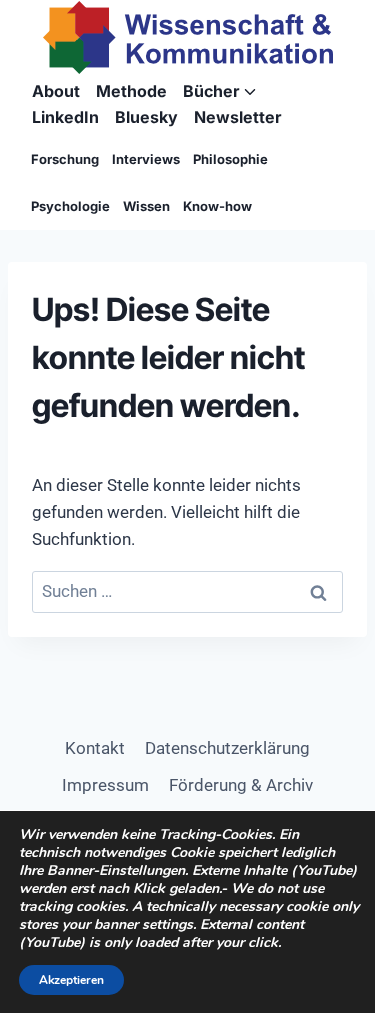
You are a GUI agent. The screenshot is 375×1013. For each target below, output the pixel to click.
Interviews (146, 159)
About (56, 91)
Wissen (146, 206)
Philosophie (230, 159)
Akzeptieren (71, 980)
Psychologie (70, 206)
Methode (131, 91)
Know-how (217, 206)
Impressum (105, 785)
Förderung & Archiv (241, 785)
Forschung (65, 159)
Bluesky (146, 117)
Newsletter (238, 117)
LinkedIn (65, 117)
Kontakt (95, 748)
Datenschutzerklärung (227, 748)
